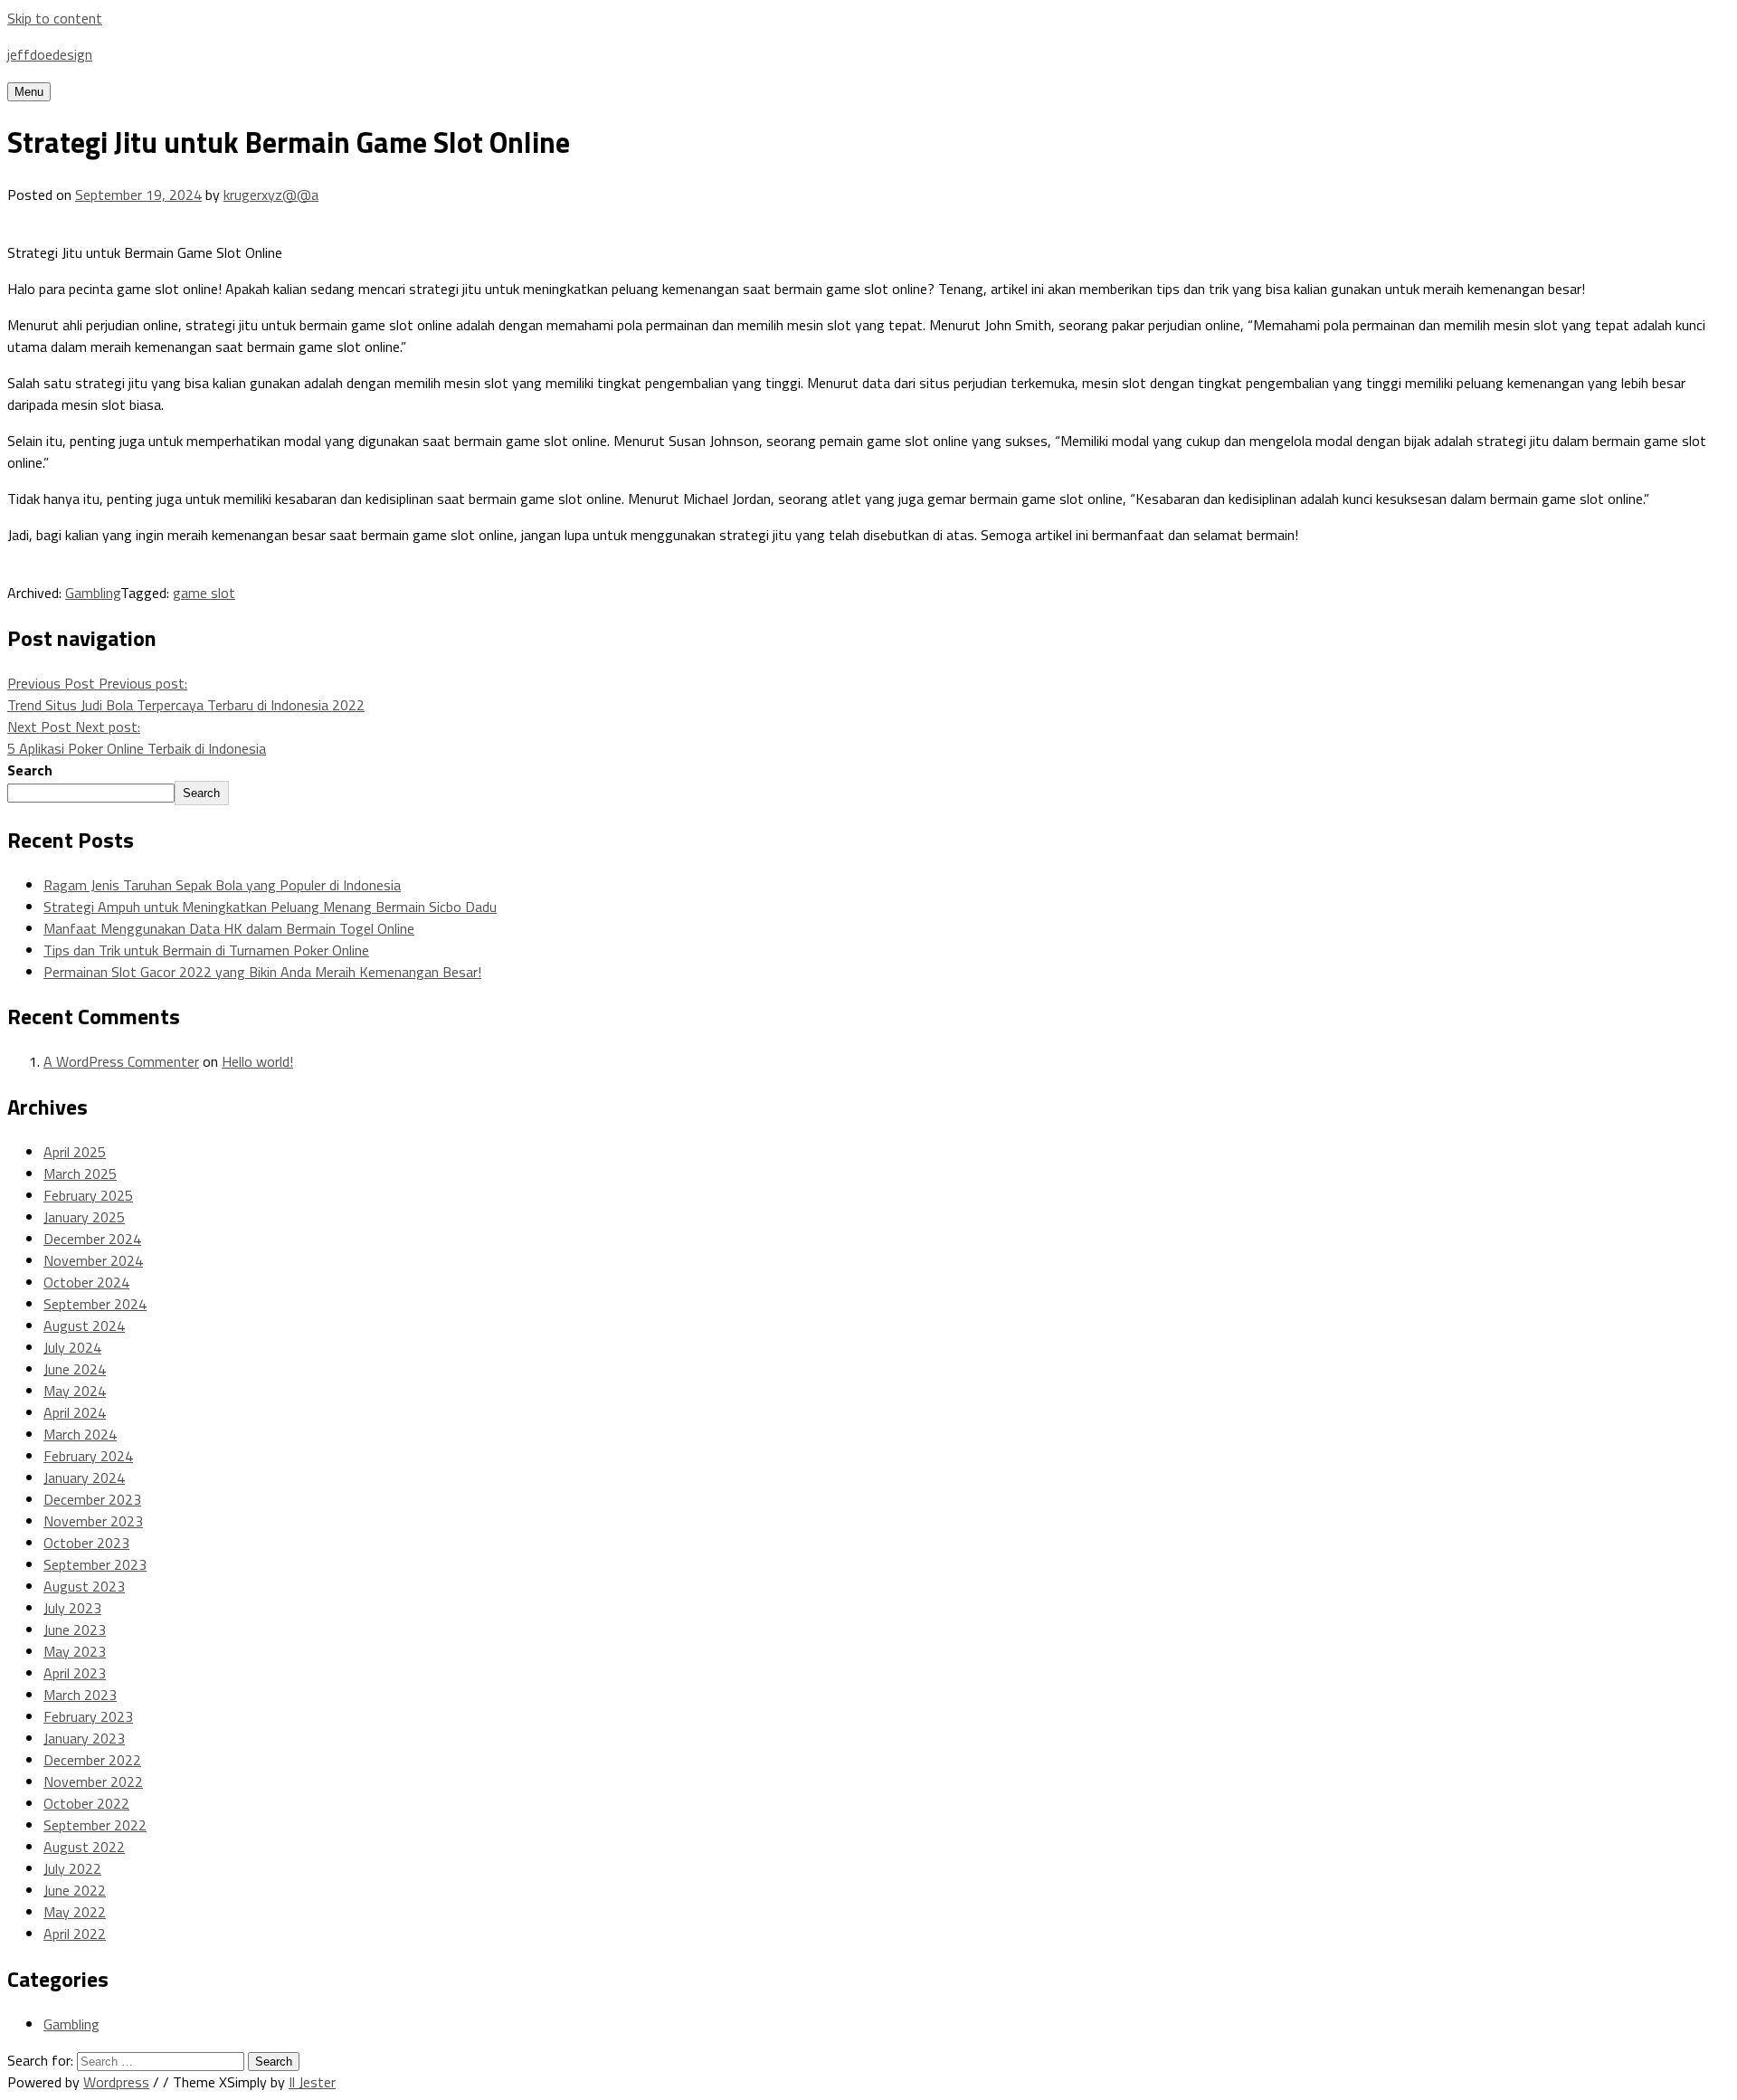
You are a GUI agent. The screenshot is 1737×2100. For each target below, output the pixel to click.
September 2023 (95, 1564)
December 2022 (92, 1760)
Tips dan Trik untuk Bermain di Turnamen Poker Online (206, 950)
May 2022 (75, 1912)
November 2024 (93, 1260)
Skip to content (55, 18)
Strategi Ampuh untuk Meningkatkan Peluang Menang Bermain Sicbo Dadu (270, 907)
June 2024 (75, 1369)
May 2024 (75, 1391)
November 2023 (93, 1521)
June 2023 (75, 1630)
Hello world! (257, 1061)
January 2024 (84, 1478)
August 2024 (84, 1326)
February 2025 (88, 1195)
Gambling (93, 593)
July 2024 (72, 1347)
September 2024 (95, 1304)
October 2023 (86, 1543)
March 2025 (80, 1174)
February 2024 (88, 1456)
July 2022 (72, 1868)
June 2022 (75, 1890)
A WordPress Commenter (121, 1061)
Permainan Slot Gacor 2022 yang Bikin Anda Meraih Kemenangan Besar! (262, 972)
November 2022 (93, 1782)
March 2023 (80, 1695)
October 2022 (86, 1803)
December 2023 (92, 1499)
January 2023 (84, 1738)
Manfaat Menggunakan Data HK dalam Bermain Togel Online (229, 928)
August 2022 (84, 1847)
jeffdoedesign (50, 54)
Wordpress (116, 2082)
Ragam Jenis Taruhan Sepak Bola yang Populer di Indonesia (222, 885)
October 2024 (86, 1282)
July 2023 (72, 1608)
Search (30, 770)
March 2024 (80, 1434)
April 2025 (75, 1152)
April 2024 (75, 1412)
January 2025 (84, 1217)
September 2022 (95, 1825)
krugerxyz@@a (271, 195)
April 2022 (75, 1934)
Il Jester (312, 2082)
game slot (204, 593)
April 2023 (75, 1673)
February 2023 (88, 1716)
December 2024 (92, 1239)
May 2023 (75, 1651)
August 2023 (84, 1586)
